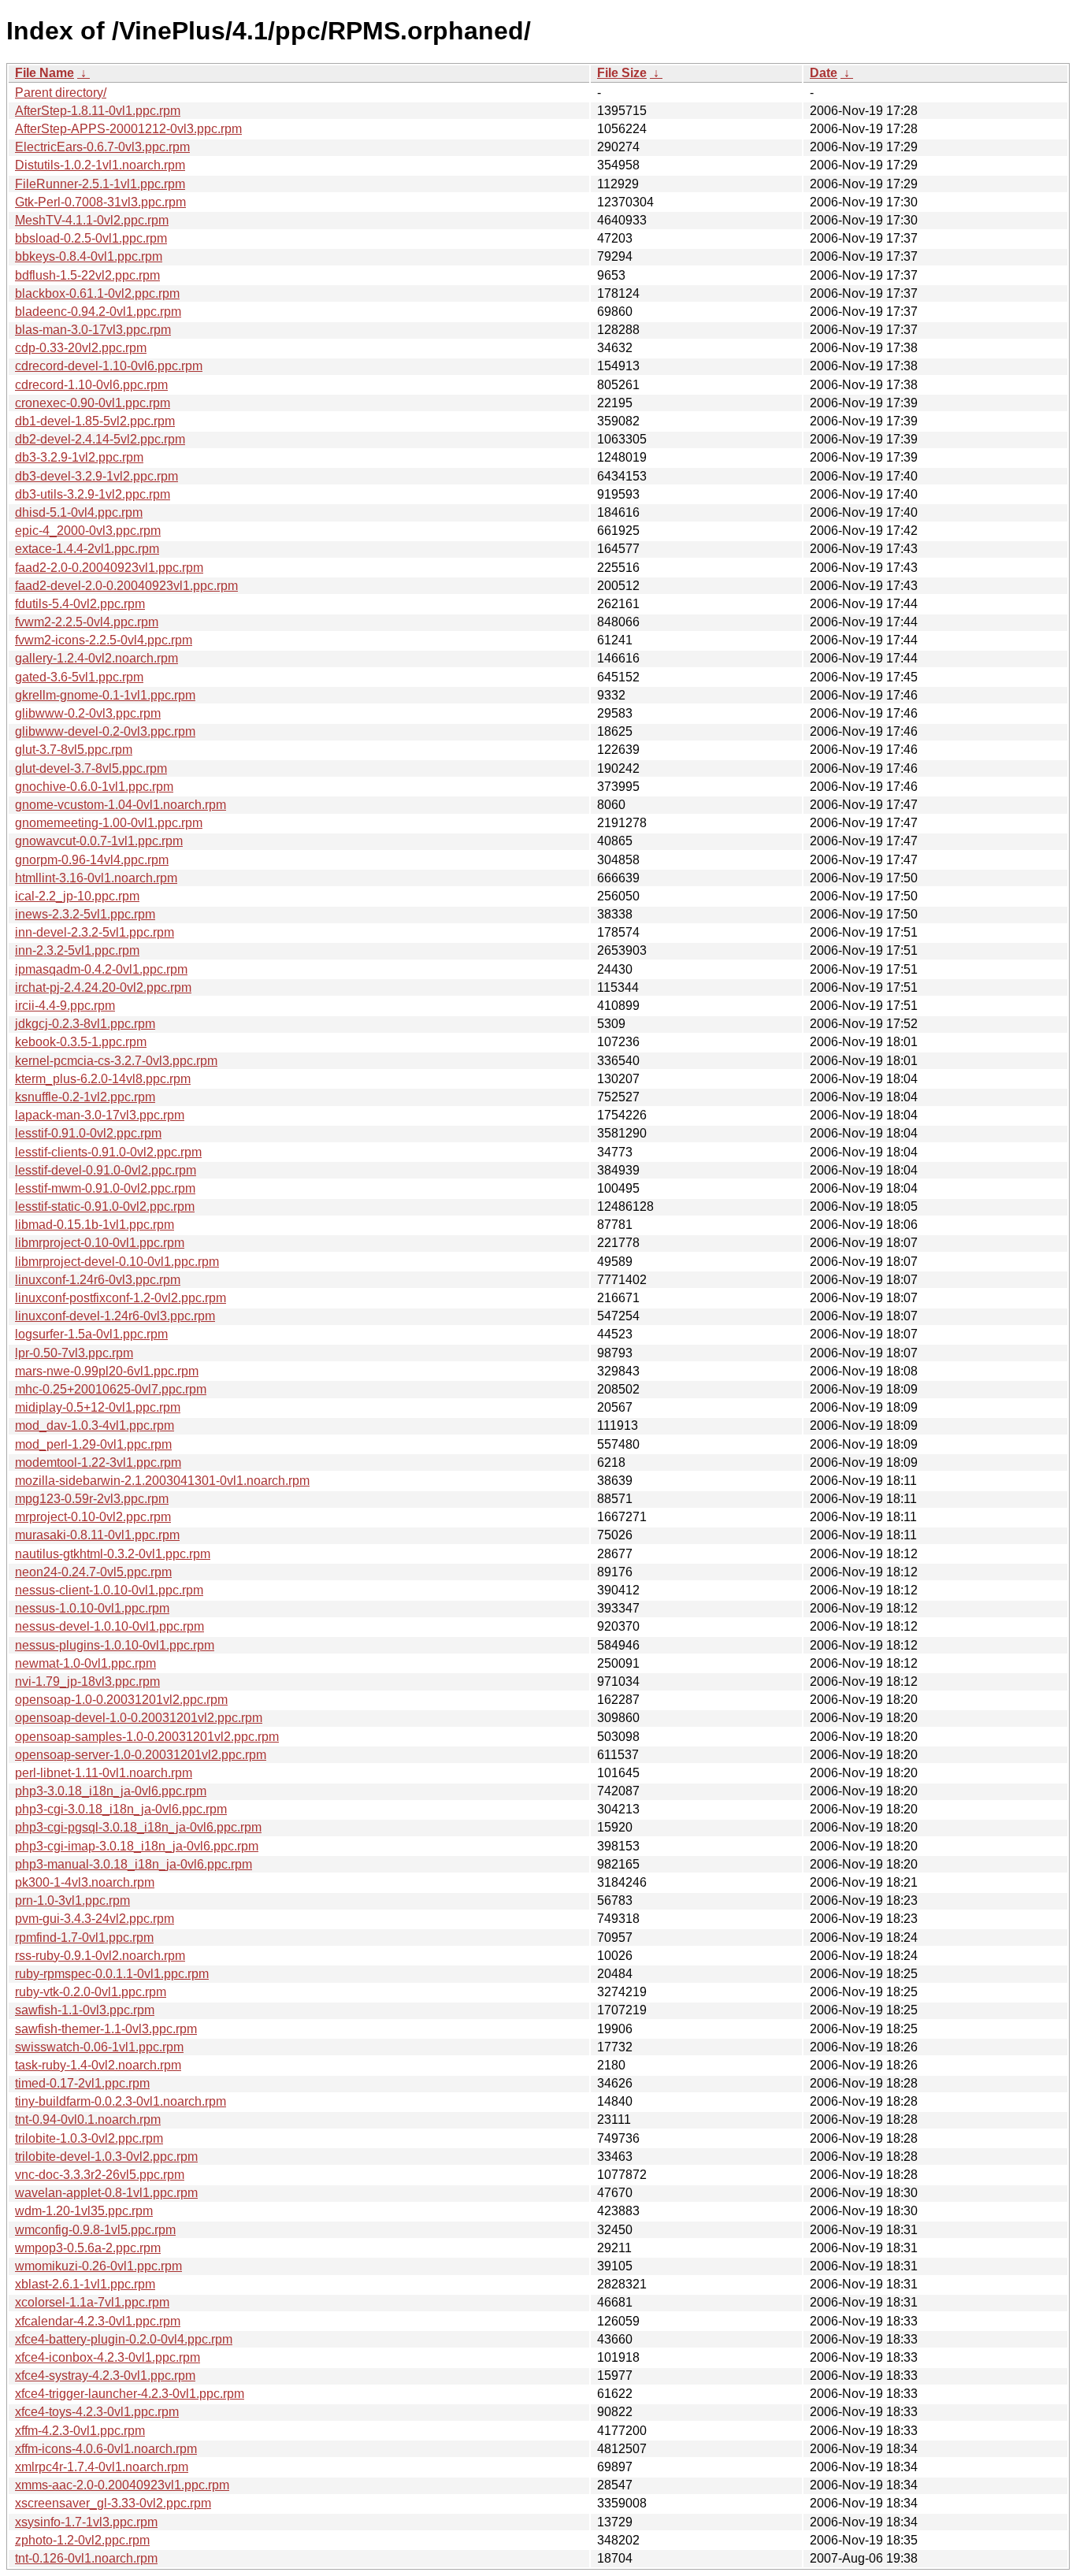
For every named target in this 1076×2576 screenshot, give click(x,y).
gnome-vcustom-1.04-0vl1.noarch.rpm (121, 805)
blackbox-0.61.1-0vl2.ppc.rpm (97, 293)
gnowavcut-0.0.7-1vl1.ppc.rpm (99, 841)
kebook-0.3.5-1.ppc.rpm (81, 1042)
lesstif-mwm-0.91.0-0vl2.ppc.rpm (105, 1188)
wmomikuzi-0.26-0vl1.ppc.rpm (98, 2266)
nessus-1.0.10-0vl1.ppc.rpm (92, 1608)
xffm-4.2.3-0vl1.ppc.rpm (80, 2431)
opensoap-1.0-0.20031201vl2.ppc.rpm (121, 1700)
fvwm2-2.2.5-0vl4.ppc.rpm (87, 622)
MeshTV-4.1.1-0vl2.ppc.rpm (92, 220)
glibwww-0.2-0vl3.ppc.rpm (88, 713)
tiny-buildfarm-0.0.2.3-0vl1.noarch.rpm (121, 2101)
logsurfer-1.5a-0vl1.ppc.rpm (91, 1334)
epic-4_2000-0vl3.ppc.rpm (88, 531)
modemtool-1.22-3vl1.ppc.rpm (98, 1462)
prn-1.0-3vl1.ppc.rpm (72, 1900)
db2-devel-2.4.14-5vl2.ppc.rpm (100, 439)
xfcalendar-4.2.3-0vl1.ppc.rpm (98, 2321)
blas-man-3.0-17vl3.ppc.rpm (93, 330)
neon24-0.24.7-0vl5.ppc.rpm (93, 1572)
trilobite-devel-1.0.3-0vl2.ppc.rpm (106, 2157)
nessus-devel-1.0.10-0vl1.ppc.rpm (109, 1626)
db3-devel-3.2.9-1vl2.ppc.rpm (96, 476)
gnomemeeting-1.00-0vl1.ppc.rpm (109, 823)
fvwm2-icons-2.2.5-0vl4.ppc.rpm (104, 640)
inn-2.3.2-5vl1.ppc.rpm (77, 950)
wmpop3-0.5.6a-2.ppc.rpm (88, 2248)
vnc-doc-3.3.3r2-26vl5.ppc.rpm (100, 2175)
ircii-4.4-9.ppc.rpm (65, 1006)
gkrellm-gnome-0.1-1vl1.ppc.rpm (105, 695)
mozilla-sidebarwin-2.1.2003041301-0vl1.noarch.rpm (162, 1481)
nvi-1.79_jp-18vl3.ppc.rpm (87, 1681)
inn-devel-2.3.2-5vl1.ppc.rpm (95, 932)
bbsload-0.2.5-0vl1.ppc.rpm (91, 238)
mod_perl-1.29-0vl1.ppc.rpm (93, 1444)
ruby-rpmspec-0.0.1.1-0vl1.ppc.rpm (112, 1974)
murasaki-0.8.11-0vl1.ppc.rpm (97, 1535)
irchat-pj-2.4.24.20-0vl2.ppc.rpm (103, 987)
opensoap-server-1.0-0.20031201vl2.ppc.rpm (141, 1755)
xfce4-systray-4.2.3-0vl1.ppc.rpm (105, 2376)
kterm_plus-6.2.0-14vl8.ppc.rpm (103, 1079)
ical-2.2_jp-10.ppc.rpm (77, 896)
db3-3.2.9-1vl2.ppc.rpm (79, 457)
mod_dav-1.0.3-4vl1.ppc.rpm (95, 1425)
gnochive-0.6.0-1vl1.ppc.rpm (94, 787)
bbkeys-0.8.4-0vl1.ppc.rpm (89, 256)
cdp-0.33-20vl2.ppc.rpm (81, 348)
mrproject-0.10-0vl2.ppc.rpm (93, 1517)
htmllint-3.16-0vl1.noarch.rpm (96, 878)
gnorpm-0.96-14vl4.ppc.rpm (92, 860)
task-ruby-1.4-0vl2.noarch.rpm (98, 2065)
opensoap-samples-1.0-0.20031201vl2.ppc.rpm (147, 1737)
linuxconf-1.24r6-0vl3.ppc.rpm (98, 1280)
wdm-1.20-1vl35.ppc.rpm (84, 2211)
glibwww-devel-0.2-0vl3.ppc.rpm (105, 731)
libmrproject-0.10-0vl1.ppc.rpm (100, 1243)
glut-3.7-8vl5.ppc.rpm (74, 750)
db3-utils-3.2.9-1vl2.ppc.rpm (93, 494)
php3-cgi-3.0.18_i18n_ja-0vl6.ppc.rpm (121, 1809)
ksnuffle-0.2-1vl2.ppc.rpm (85, 1097)
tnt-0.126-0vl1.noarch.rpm (86, 2558)
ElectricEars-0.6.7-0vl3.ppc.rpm (102, 147)
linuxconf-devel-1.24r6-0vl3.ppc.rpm (115, 1316)
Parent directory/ (61, 93)
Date (824, 73)
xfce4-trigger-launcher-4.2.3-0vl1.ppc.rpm (130, 2394)
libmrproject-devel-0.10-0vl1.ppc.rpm (117, 1262)
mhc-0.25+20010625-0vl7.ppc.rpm (111, 1389)
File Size (622, 73)
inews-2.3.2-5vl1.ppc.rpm (85, 914)
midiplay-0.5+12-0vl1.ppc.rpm (98, 1407)
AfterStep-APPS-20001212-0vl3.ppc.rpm (128, 129)
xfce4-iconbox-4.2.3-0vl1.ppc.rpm (108, 2357)
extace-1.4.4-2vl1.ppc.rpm (87, 549)
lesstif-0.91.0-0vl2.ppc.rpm (88, 1133)
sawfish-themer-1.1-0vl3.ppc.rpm (106, 2029)
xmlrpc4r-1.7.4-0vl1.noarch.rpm (102, 2467)
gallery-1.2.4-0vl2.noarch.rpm (96, 658)
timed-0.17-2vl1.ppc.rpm (82, 2083)
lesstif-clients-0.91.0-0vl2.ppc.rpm (108, 1152)
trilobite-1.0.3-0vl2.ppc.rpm (89, 2138)
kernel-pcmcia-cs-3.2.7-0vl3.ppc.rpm (116, 1061)
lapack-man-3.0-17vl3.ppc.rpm (100, 1115)
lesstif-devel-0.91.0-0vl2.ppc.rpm (106, 1170)
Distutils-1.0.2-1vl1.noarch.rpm (100, 165)
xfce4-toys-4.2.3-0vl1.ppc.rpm (97, 2412)
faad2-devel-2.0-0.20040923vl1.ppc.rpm (126, 586)
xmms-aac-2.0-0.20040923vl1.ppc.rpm (122, 2485)
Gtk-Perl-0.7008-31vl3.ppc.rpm (100, 202)
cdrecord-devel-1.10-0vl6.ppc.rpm (109, 366)
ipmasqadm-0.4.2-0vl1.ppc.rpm (101, 969)
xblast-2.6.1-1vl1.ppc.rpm (85, 2284)
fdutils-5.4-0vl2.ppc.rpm (80, 604)
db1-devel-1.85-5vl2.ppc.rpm (95, 421)
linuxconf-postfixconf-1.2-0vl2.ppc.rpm (121, 1298)
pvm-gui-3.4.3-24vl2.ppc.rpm (95, 1919)
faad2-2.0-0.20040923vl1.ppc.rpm (109, 568)
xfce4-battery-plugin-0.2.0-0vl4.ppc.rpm (124, 2339)
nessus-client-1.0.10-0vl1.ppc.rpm (109, 1590)
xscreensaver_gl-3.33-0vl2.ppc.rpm (113, 2503)
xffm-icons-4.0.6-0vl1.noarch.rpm (106, 2449)
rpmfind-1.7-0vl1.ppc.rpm (84, 1938)
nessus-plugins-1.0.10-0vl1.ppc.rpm (115, 1645)
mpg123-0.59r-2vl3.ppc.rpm (92, 1499)
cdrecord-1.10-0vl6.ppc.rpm (91, 385)
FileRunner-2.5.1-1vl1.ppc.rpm (100, 184)
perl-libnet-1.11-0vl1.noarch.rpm (104, 1773)
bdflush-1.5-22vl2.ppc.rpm (87, 275)
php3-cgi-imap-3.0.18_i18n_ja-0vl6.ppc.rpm (137, 1846)
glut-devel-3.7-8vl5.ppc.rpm (91, 768)
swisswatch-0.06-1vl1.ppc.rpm (99, 2047)
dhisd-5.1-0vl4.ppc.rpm (79, 512)
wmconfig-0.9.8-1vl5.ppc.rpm (95, 2230)
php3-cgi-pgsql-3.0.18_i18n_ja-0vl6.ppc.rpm (138, 1827)
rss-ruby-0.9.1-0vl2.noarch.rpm (100, 1956)
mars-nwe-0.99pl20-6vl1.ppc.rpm (107, 1371)
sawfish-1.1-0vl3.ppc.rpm (85, 2010)
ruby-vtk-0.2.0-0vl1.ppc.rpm (91, 1992)
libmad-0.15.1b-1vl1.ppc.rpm (95, 1225)
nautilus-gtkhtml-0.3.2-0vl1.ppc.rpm (113, 1554)
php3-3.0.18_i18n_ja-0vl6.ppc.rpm (111, 1791)
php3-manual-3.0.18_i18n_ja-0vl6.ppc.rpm (134, 1864)
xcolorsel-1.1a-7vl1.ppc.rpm (92, 2302)
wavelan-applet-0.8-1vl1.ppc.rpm (106, 2193)
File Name (45, 73)
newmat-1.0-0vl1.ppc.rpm (85, 1663)
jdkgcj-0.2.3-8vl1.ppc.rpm (85, 1024)
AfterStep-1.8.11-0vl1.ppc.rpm (98, 111)
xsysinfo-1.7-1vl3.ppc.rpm (86, 2522)
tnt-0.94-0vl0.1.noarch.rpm (88, 2119)
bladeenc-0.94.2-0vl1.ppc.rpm (98, 312)
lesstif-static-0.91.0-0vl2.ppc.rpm (105, 1206)
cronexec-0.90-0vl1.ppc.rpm (93, 403)
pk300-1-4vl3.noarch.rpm (85, 1882)
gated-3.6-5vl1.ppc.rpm (79, 677)
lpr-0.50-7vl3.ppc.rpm (74, 1353)
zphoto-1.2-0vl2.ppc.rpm (82, 2540)
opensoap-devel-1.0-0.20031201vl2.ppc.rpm (139, 1718)
